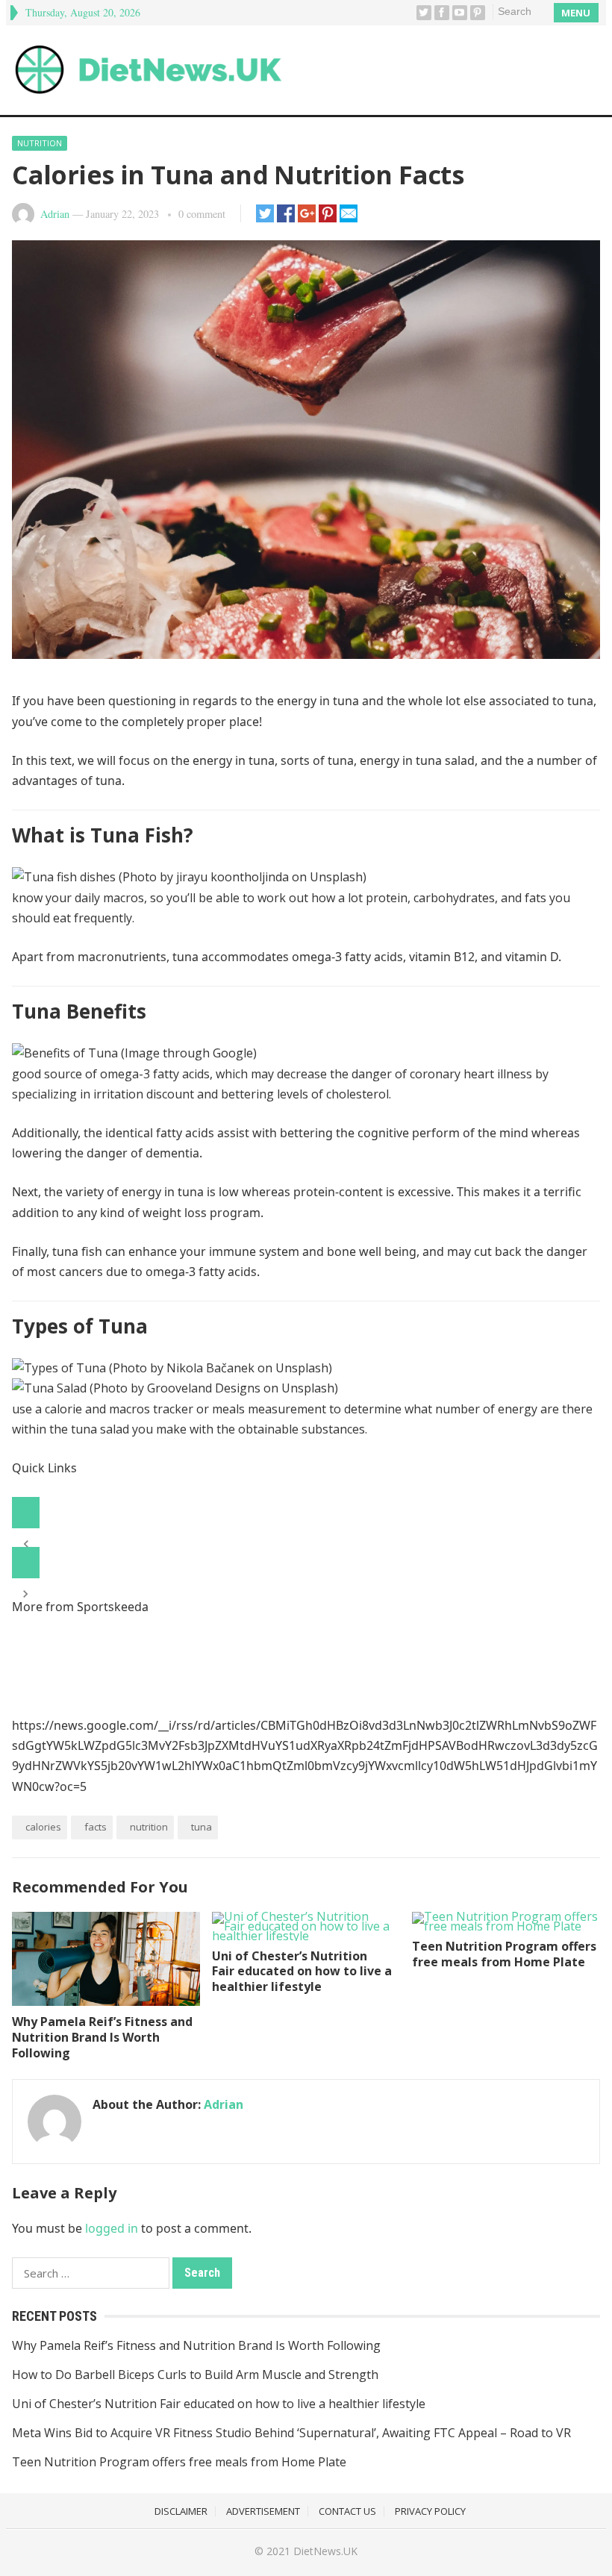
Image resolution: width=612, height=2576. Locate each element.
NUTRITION (149, 1827)
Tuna (202, 1827)
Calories (43, 1827)
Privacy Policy (430, 2511)
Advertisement (263, 2511)
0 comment (202, 214)
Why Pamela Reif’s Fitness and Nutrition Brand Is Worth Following (102, 2037)
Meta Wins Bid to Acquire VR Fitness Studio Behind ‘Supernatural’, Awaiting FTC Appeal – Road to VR (291, 2433)
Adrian (55, 214)
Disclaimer (181, 2511)
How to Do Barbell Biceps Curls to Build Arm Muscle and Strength (195, 2375)
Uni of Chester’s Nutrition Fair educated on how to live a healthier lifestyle (302, 1972)
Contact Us (347, 2511)
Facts (96, 1827)
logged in (112, 2228)
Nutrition (40, 143)
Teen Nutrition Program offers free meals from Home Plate (504, 1954)
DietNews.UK (325, 2551)
